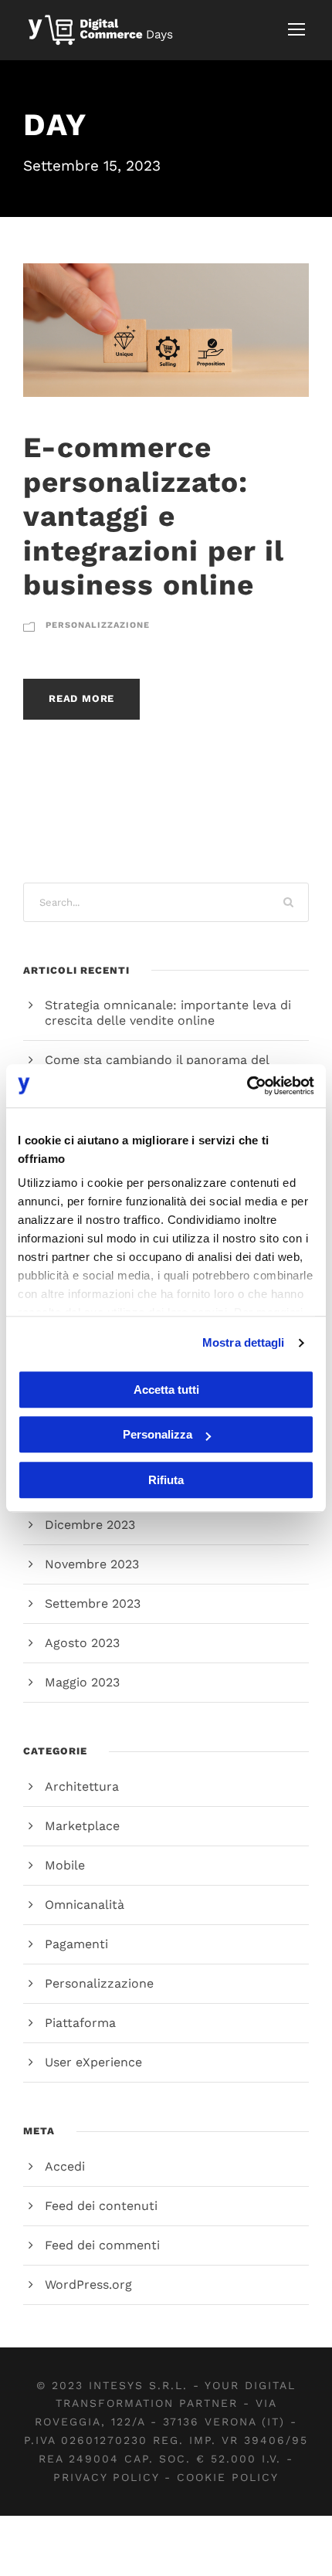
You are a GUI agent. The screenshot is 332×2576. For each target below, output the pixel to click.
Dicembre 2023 (90, 1525)
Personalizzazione (98, 625)
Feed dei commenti (102, 2245)
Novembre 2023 (92, 1564)
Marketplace (82, 1826)
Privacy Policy (106, 2477)
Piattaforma (80, 2023)
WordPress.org (88, 2285)
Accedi (65, 2166)
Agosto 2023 (82, 1643)
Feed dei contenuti (101, 2206)
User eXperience (93, 2062)
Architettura (82, 1786)
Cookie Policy (228, 2477)
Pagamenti (76, 1944)
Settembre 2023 (93, 1603)
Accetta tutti (166, 1390)
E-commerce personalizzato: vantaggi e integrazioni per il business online (153, 516)
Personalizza (158, 1434)
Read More (81, 698)
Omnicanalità (85, 1905)
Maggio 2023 (82, 1682)
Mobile (65, 1865)
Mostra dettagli (244, 1342)
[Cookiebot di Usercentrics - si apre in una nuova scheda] (247, 1086)
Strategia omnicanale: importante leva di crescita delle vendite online (168, 1013)
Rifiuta (166, 1480)
